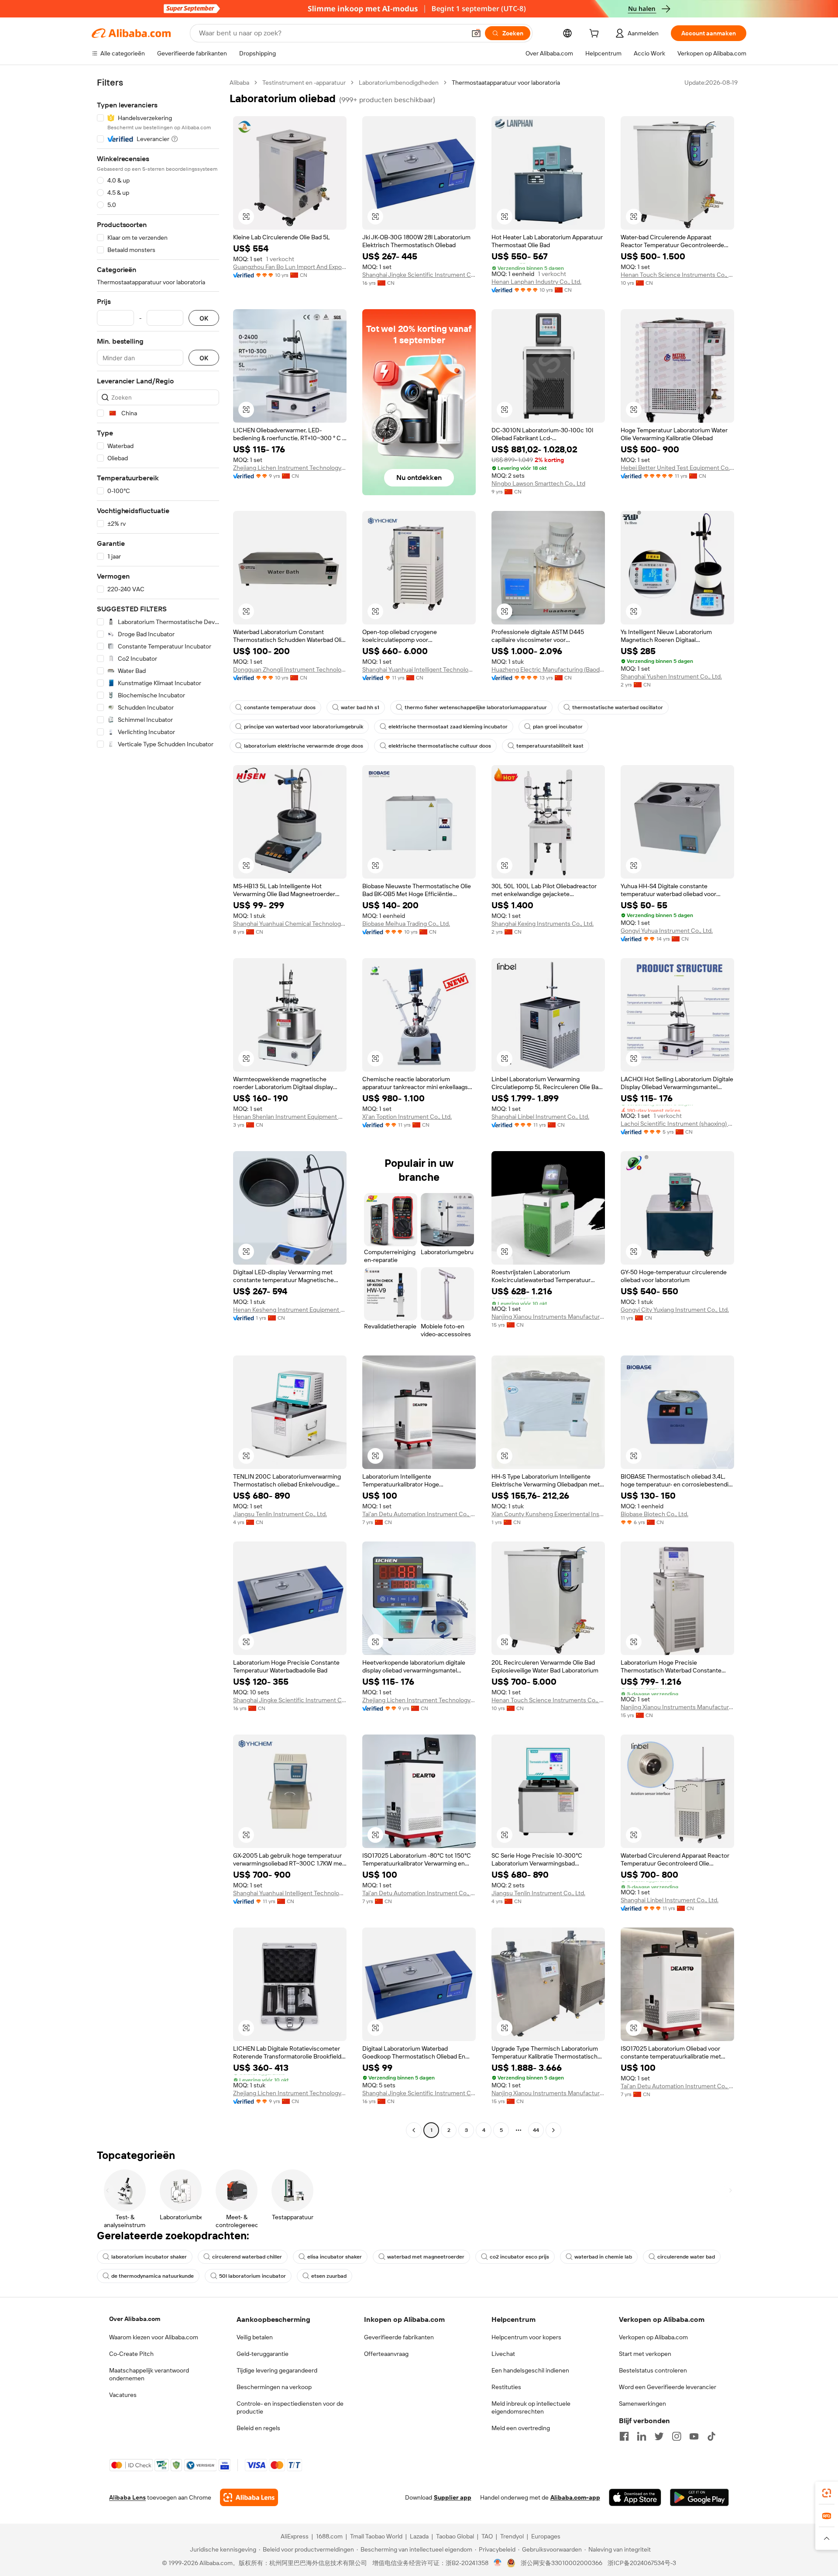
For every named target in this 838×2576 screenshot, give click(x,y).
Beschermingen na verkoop (274, 2387)
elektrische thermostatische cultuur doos (440, 746)
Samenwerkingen (642, 2404)
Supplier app (453, 2497)
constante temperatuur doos (280, 707)
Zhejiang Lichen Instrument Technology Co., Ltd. (290, 468)
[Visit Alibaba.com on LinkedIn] (642, 2436)
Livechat (503, 2354)
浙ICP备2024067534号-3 (642, 2563)
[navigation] (158, 1107)
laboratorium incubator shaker (149, 2257)
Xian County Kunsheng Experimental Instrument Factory (548, 1514)
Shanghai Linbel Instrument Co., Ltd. (540, 1117)
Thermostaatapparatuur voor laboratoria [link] (506, 83)
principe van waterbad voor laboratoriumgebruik (304, 727)
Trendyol (512, 2536)
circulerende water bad (686, 2257)
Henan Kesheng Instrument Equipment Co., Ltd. (290, 1310)
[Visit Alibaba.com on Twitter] (659, 2436)
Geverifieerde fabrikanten (399, 2337)
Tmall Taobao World (376, 2536)
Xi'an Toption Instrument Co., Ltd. (407, 1117)
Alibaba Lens (127, 2497)
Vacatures (123, 2395)
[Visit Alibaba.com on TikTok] (711, 2436)
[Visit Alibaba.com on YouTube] (694, 2436)
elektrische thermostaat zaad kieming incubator (448, 727)
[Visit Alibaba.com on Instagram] (677, 2436)
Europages (546, 2536)
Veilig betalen (255, 2337)
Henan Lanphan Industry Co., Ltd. (536, 282)
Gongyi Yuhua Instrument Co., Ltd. (667, 931)
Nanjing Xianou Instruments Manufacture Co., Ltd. (548, 1317)
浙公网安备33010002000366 (562, 2563)
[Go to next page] (553, 2130)
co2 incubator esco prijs (519, 2257)
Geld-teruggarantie (263, 2354)
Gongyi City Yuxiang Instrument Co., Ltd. (675, 1310)
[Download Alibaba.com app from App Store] (635, 2497)
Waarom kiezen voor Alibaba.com (154, 2337)
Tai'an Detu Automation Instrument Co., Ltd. (419, 1514)
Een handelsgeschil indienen (530, 2370)
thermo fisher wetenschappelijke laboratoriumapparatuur (476, 707)
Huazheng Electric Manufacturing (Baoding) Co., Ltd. (548, 669)
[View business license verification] (498, 2563)
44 (536, 2130)
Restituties (506, 2387)
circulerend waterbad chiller (247, 2257)
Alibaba (239, 83)
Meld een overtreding (521, 2428)
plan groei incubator (558, 727)
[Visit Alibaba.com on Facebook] (624, 2436)
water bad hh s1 (360, 707)
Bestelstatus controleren (653, 2370)
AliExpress (295, 2536)
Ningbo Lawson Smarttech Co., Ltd (538, 483)
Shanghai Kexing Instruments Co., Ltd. (543, 924)
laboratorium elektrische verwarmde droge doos (304, 746)
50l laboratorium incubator (252, 2276)
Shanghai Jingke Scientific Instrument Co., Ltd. (419, 275)
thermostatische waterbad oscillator (618, 707)
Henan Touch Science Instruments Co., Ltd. (677, 275)
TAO (487, 2536)
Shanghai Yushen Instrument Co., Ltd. (671, 676)
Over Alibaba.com (135, 2319)
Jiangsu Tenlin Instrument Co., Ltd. (280, 1514)
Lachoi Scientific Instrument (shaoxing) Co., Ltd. (677, 1124)
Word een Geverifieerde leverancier (668, 2387)
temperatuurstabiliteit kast (550, 746)
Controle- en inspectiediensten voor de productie (290, 2407)
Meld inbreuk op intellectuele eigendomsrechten (531, 2407)
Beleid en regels (258, 2428)
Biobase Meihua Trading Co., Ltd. (406, 924)
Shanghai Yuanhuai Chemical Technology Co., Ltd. (290, 924)
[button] (476, 33)
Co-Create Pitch (131, 2354)
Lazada (419, 2536)
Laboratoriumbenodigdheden (399, 83)
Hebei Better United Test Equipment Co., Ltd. (677, 468)
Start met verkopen (645, 2354)
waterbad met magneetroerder (426, 2257)
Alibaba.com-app (575, 2497)
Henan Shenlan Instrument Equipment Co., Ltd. (290, 1117)
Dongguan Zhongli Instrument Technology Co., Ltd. (290, 669)
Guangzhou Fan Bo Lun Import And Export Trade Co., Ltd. (290, 267)
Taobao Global (455, 2536)
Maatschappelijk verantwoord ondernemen (149, 2374)
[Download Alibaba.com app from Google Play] (699, 2497)
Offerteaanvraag (386, 2354)
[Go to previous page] (414, 2130)
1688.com (329, 2536)
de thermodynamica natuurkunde (153, 2276)
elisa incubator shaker (335, 2257)
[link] (827, 2493)
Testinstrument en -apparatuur (304, 83)
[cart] (596, 34)
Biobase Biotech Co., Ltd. (654, 1514)
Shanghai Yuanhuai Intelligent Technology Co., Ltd (419, 669)
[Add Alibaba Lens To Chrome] (249, 2497)
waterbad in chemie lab (603, 2257)
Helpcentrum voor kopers (526, 2337)
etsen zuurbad (329, 2276)
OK (204, 318)
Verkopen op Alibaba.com (653, 2337)
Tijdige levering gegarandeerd (277, 2370)
